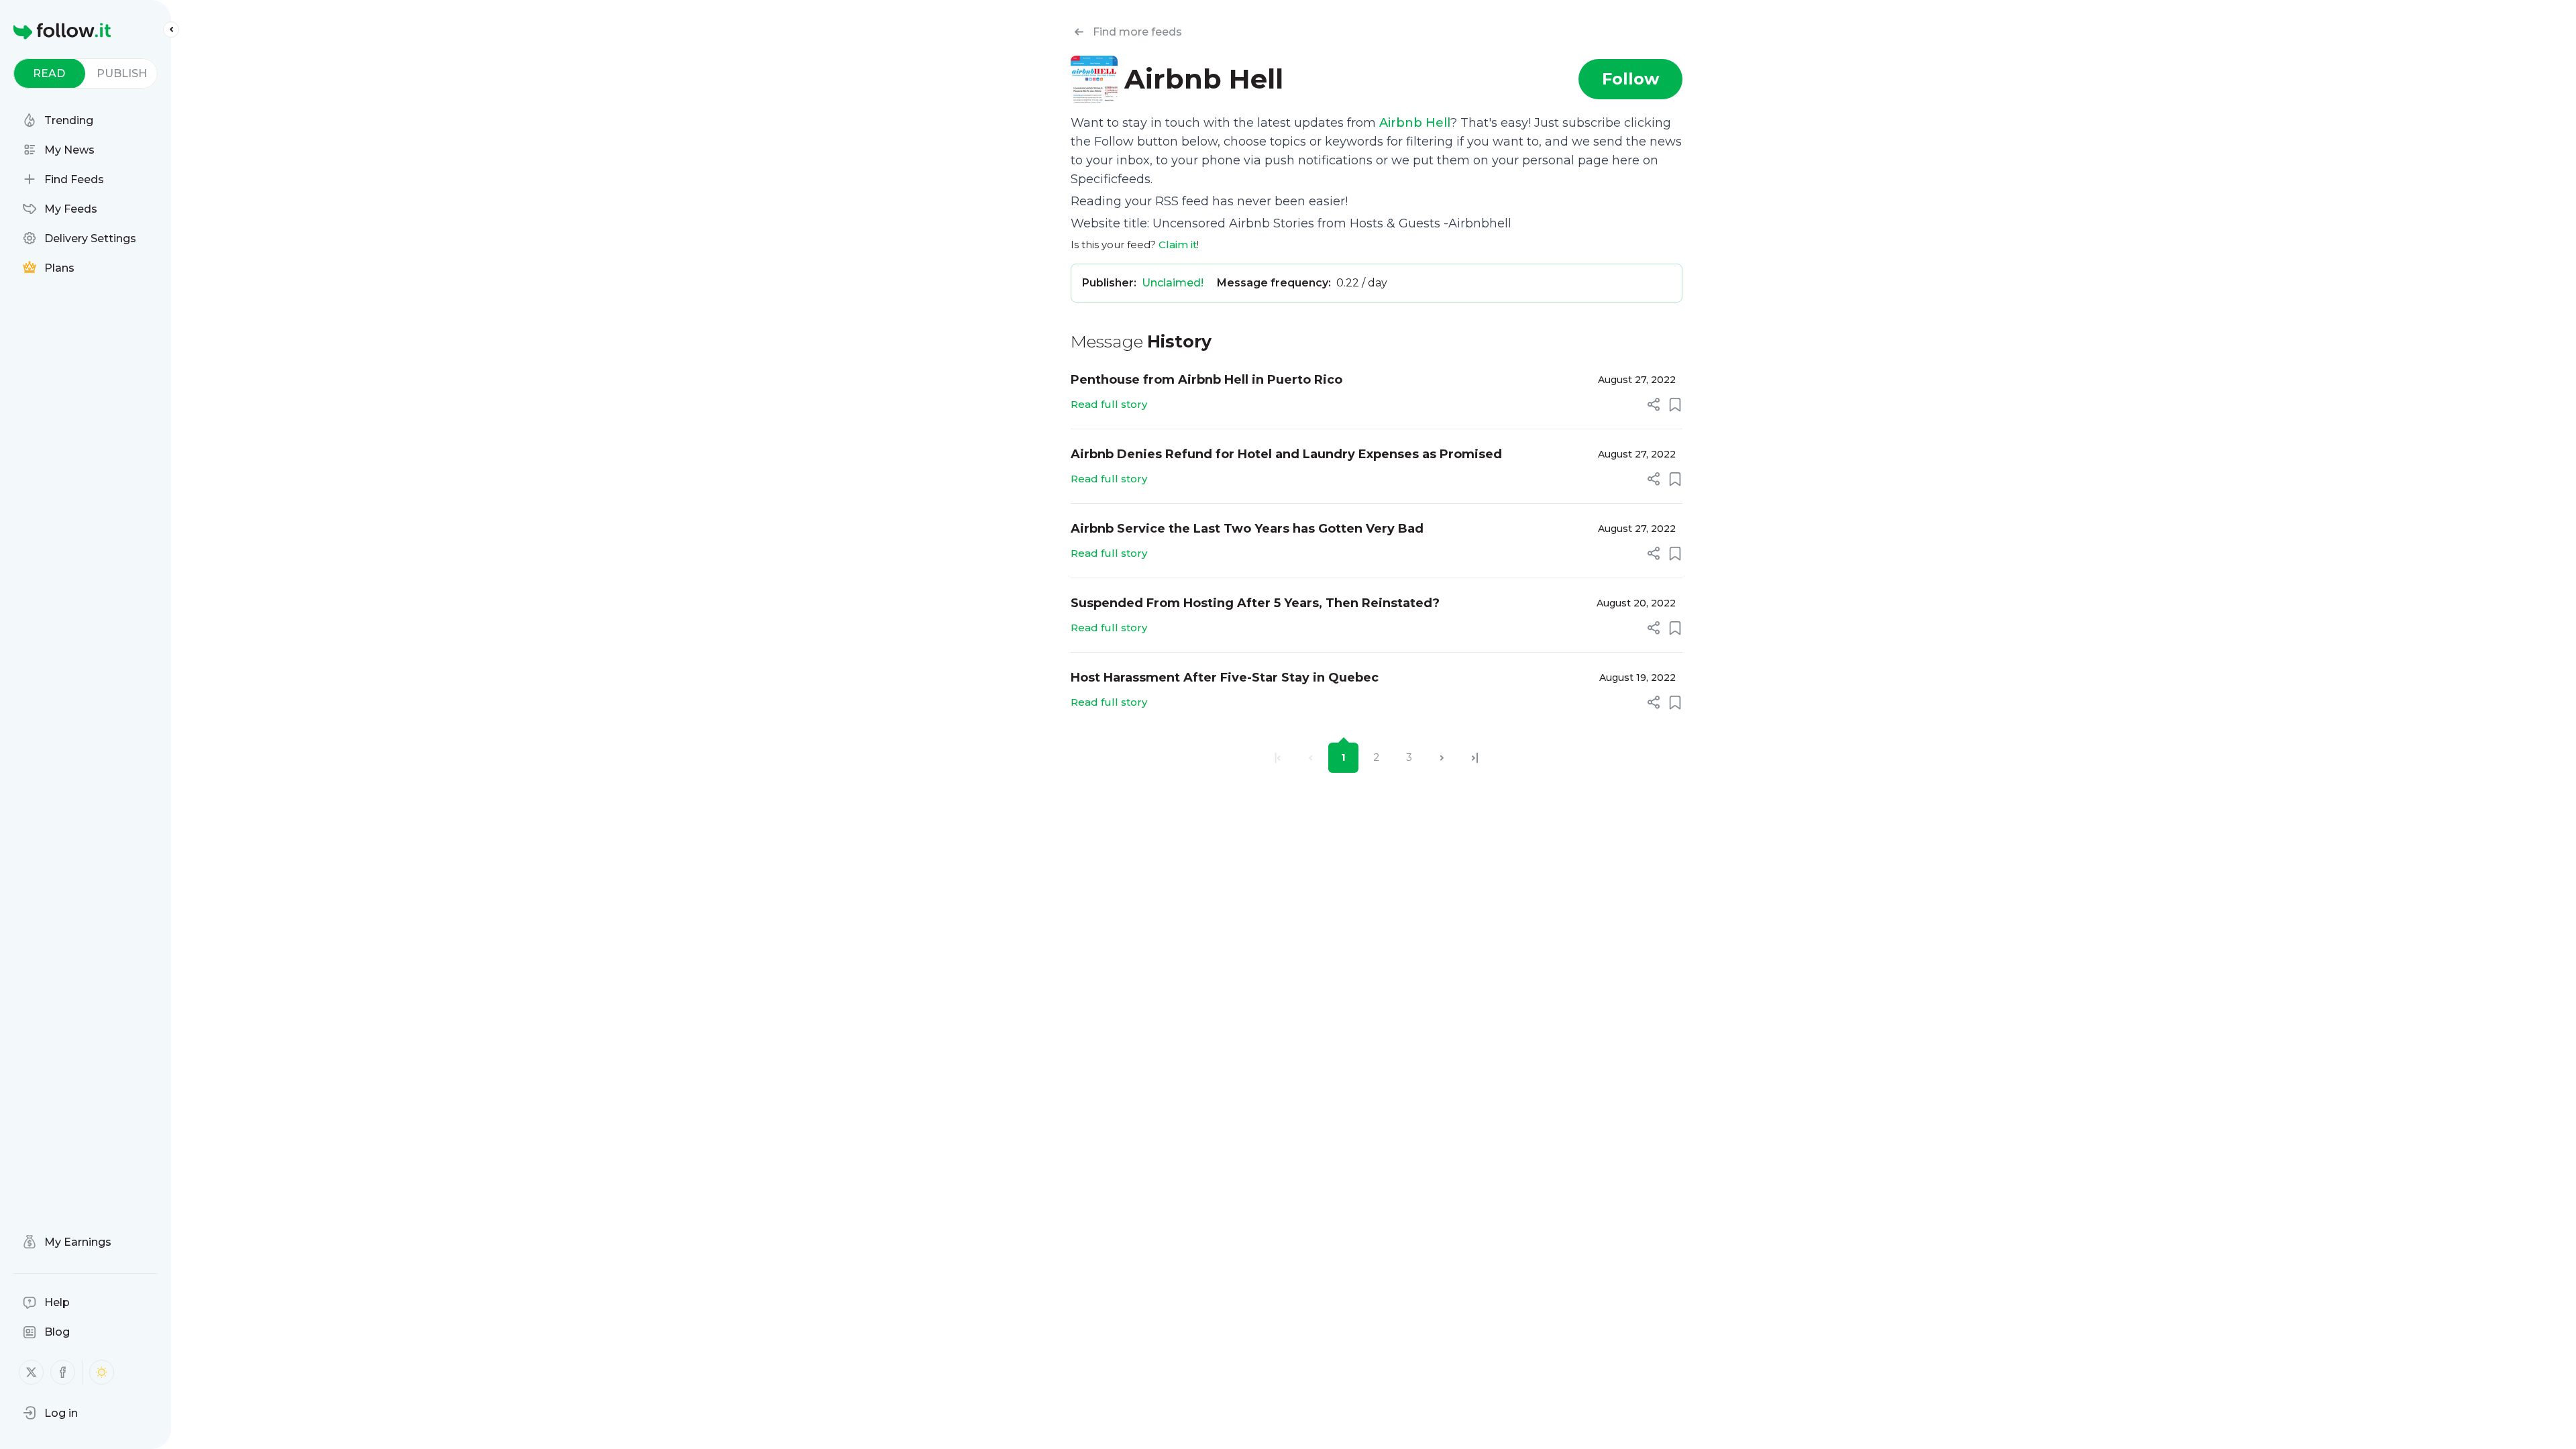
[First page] (1278, 758)
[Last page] (1475, 758)
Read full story (1109, 404)
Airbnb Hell (1415, 123)
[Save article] (1675, 405)
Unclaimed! (1173, 283)
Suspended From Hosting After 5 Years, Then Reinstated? (1255, 603)
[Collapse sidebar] (171, 30)
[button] (50, 1413)
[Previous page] (1310, 758)
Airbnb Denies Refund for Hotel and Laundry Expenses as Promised (1286, 454)
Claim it (1178, 245)
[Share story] (1654, 405)
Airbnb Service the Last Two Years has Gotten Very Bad (1247, 529)
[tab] (49, 73)
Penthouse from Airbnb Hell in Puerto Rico (1206, 380)
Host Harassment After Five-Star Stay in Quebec (1225, 678)
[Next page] (1442, 758)
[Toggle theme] (102, 1372)
